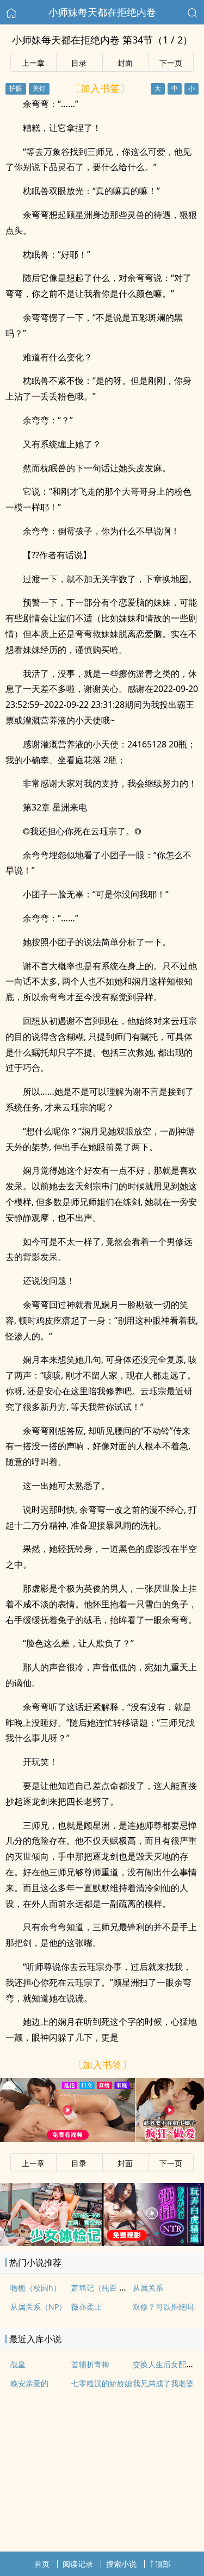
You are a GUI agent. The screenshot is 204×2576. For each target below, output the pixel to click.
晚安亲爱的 (29, 2383)
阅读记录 (78, 2564)
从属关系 (148, 2288)
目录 (79, 63)
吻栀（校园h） (36, 2288)
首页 (42, 2564)
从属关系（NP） (38, 2307)
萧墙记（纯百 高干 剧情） (115, 2288)
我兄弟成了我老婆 (163, 2383)
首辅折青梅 (90, 2364)
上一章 (33, 63)
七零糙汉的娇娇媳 (102, 2383)
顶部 (163, 2564)
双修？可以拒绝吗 (163, 2307)
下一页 (171, 63)
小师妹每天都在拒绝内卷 (102, 12)
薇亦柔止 (86, 2307)
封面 (125, 63)
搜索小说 (121, 2564)
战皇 (18, 2364)
